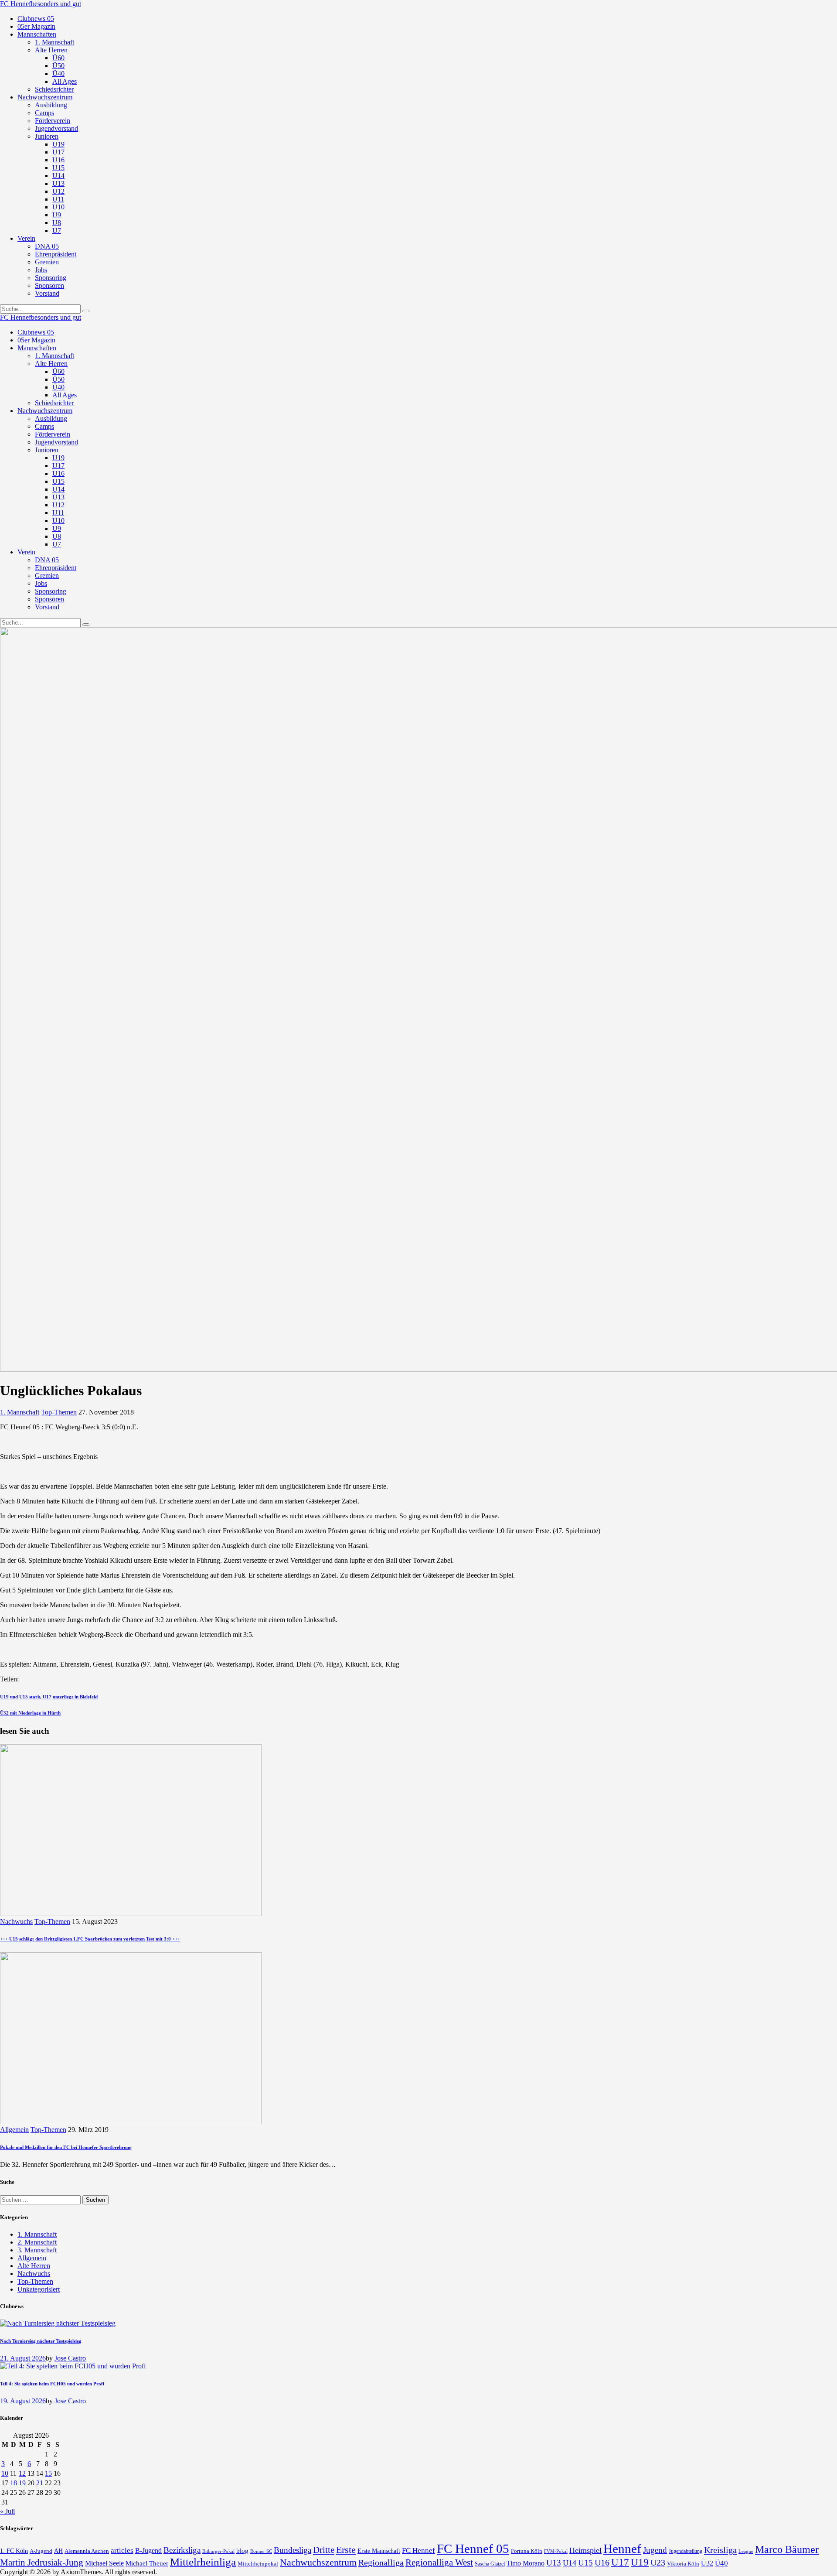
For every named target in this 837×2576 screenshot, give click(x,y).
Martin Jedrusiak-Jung (42, 2562)
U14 (570, 2563)
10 (5, 2473)
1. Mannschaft (20, 1412)
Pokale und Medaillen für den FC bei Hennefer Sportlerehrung (66, 2147)
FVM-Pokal (556, 2551)
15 (48, 2473)
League (746, 2551)
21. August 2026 (23, 2358)
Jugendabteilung (686, 2551)
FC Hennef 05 (473, 2549)
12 (22, 2473)
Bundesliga (293, 2550)
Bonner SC (261, 2551)
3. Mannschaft (37, 2250)
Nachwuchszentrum (318, 2562)
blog (242, 2550)
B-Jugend (148, 2550)
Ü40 (721, 2563)
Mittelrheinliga (203, 2562)
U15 (585, 2563)
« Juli (7, 2511)
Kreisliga (720, 2550)
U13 (554, 2563)
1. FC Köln (14, 2551)
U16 (602, 2562)
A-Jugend (41, 2551)
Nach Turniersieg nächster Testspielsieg (41, 2341)
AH (58, 2551)
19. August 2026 (23, 2401)
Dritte (324, 2550)
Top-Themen (59, 1412)
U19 (640, 2562)
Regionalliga (381, 2562)
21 (40, 2483)
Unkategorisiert (39, 2289)
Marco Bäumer (787, 2549)
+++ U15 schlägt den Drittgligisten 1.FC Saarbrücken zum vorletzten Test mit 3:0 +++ (90, 1939)
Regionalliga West (439, 2562)
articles (122, 2550)
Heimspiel (585, 2550)
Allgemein (14, 2130)
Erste (346, 2550)
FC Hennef (418, 2550)
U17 (620, 2562)
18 (14, 2483)
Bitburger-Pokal (218, 2551)
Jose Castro (70, 2358)
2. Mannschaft (37, 2242)
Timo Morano (526, 2563)
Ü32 (707, 2563)
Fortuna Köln (527, 2551)
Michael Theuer (147, 2563)
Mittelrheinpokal (258, 2564)
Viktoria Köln (683, 2564)
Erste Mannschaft (379, 2551)
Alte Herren (34, 2266)
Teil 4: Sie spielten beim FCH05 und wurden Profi (52, 2384)
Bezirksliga (182, 2550)
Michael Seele (104, 2563)
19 (22, 2483)
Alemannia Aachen (87, 2551)
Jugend (655, 2550)
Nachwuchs (16, 1922)
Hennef (622, 2549)
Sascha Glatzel (490, 2564)
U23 (658, 2562)
